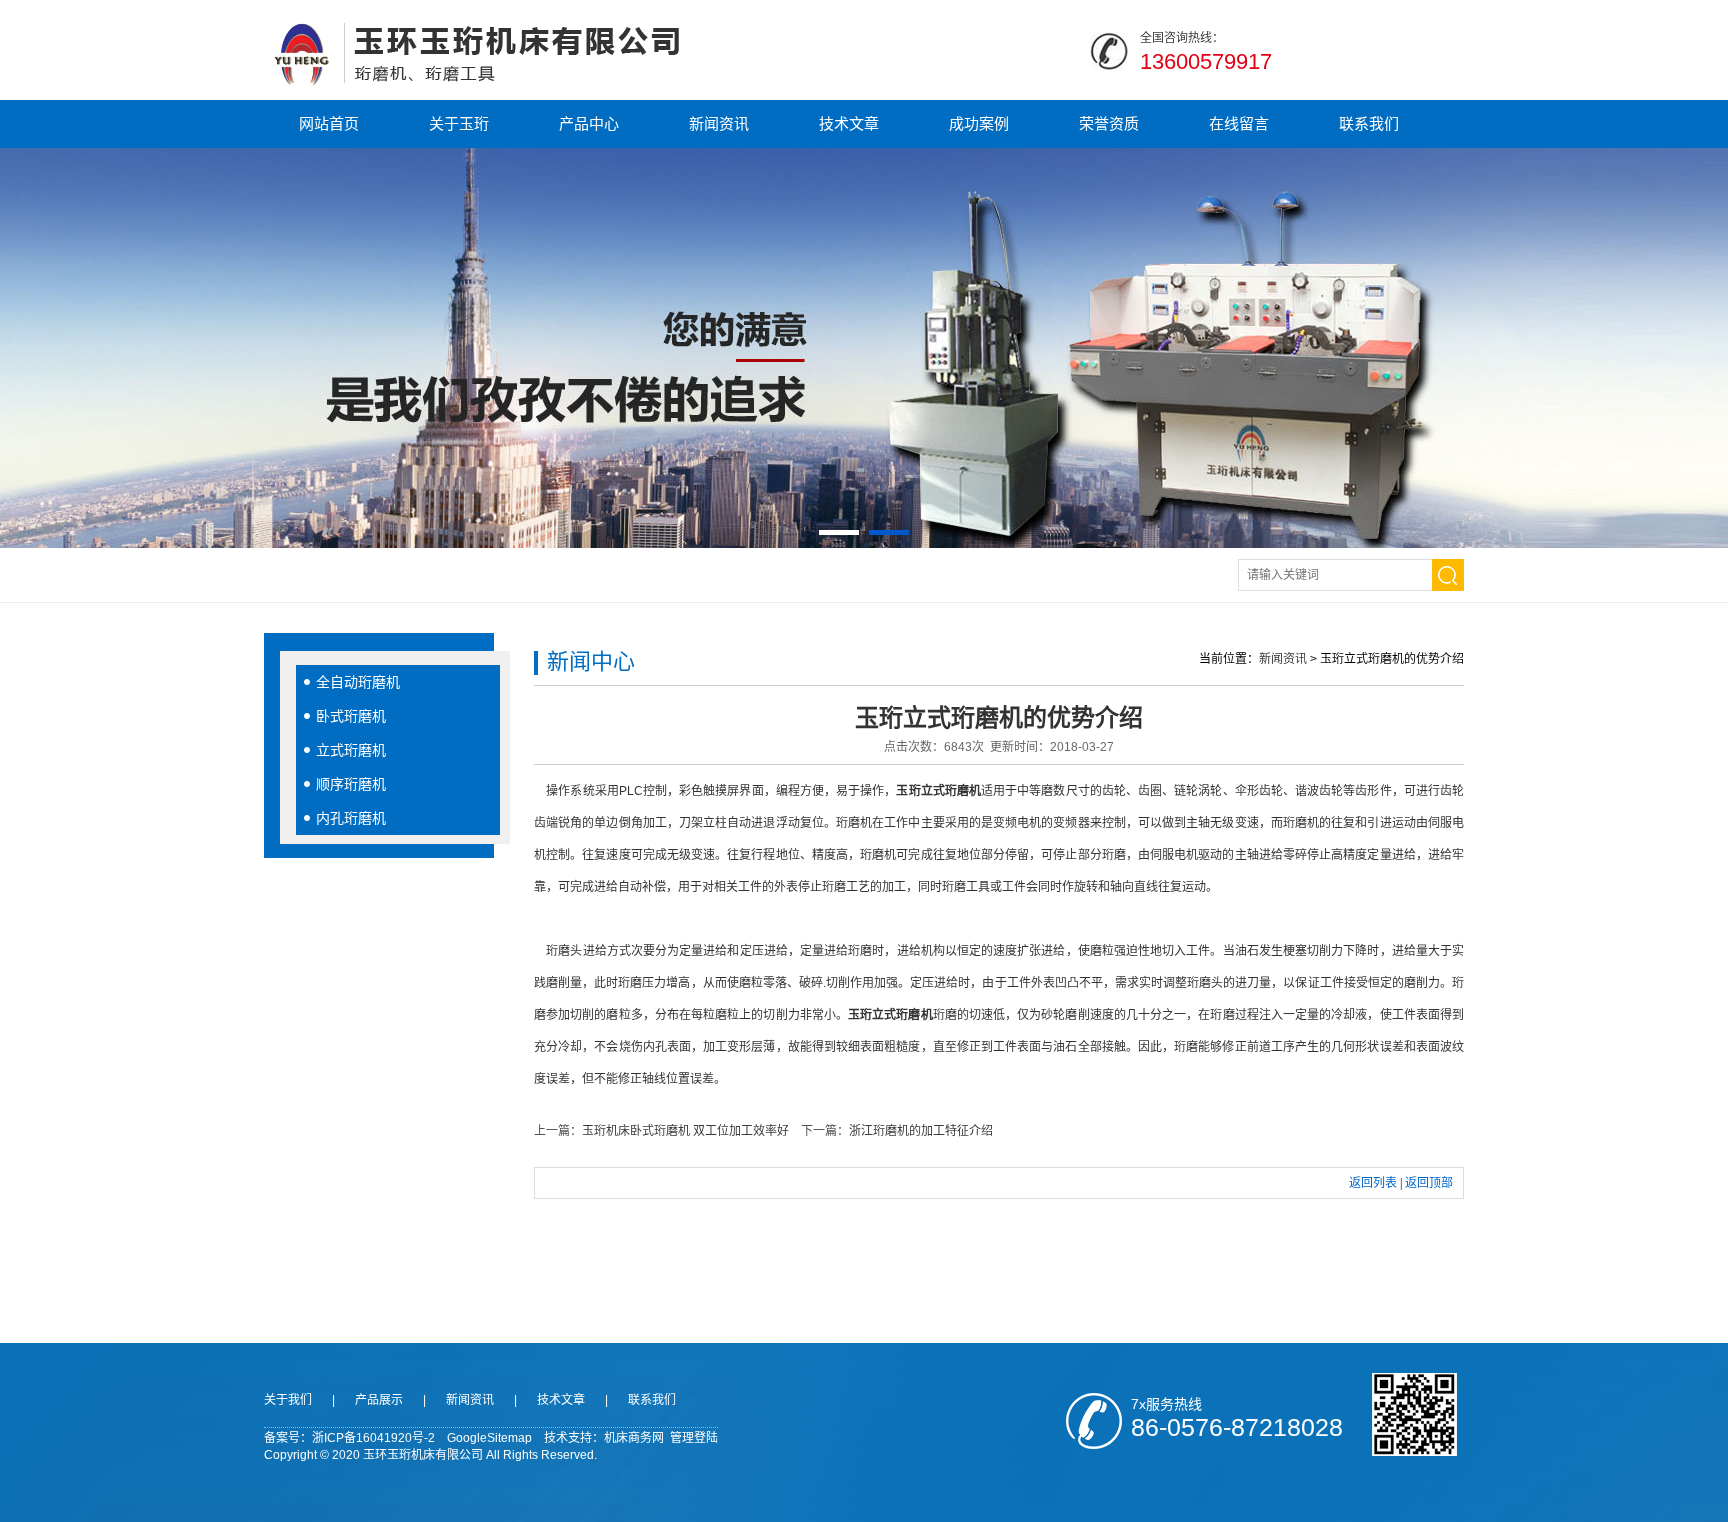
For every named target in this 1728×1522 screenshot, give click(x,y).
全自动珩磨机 (358, 682)
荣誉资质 (1109, 123)
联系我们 (1369, 123)
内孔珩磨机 (351, 818)
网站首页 (329, 123)
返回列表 (1373, 1183)
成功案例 (979, 123)
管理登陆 (694, 1438)
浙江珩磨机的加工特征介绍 (921, 1131)
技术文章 (849, 123)
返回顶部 (1429, 1183)
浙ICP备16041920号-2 (373, 1438)
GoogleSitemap (489, 1438)
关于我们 (288, 1400)
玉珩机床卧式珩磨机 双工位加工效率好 (685, 1131)
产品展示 (379, 1400)
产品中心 (589, 123)
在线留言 (1239, 123)
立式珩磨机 (351, 750)
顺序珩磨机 (351, 784)
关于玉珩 (459, 123)
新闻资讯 (719, 123)
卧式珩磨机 (351, 716)
